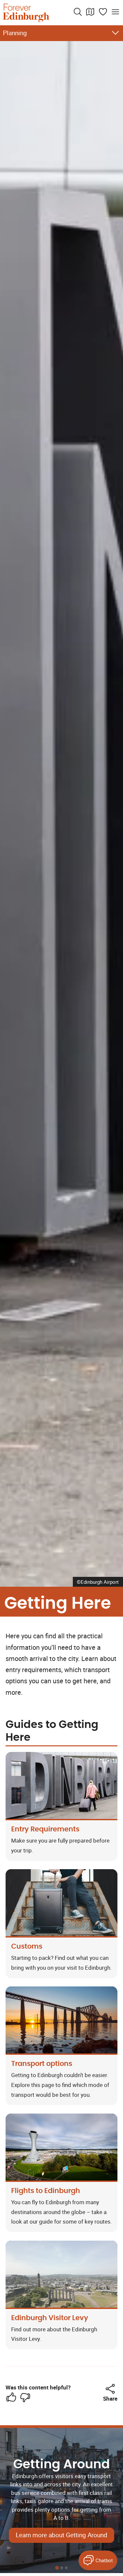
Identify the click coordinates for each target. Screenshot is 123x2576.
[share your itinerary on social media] (110, 2389)
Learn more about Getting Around (61, 2535)
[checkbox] (11, 2397)
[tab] (57, 2568)
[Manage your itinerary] (103, 12)
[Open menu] (115, 12)
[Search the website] (78, 12)
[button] (110, 2389)
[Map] (90, 12)
